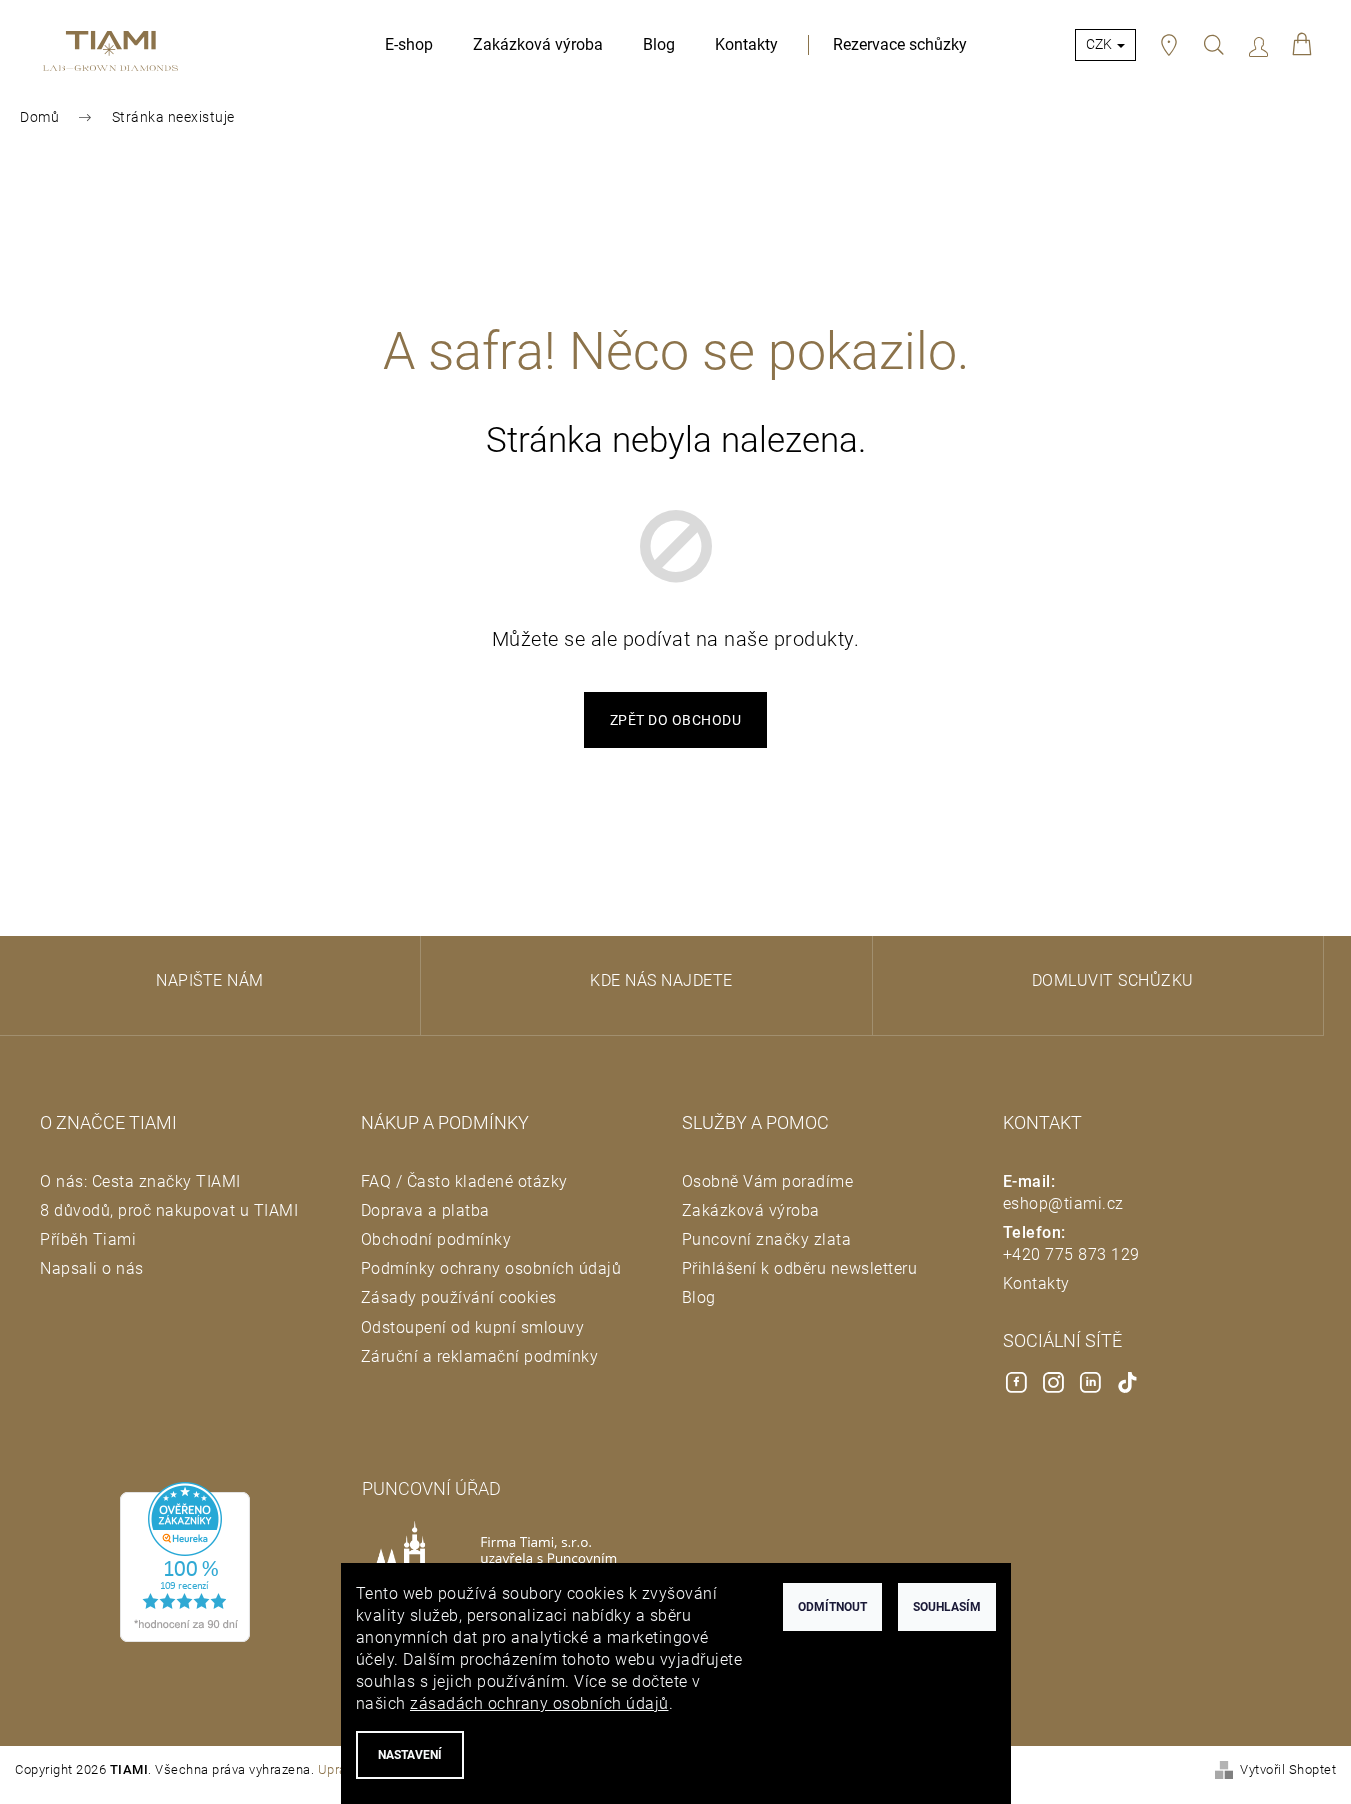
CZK (1100, 44)
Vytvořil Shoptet (1288, 1769)
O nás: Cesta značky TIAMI (140, 1181)
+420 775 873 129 (1071, 1254)
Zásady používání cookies (459, 1297)
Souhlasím (947, 1607)
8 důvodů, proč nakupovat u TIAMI (169, 1210)
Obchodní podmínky (436, 1239)
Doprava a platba (425, 1210)
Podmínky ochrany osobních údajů (491, 1268)
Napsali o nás (92, 1268)
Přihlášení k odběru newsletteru (800, 1268)
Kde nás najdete (661, 980)
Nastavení (410, 1755)
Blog (699, 1297)
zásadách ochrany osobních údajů (539, 1703)
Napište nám (210, 980)
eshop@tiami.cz (1063, 1203)
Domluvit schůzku (1113, 980)
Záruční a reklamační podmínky (480, 1356)
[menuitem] (409, 45)
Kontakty (1036, 1283)
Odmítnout (832, 1607)
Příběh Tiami (88, 1239)
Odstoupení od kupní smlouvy (473, 1327)
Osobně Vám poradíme (768, 1181)
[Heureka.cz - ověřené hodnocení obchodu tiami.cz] (185, 1562)
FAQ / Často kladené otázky (464, 1181)
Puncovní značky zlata (767, 1239)
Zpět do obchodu (676, 720)
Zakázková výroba (751, 1210)
